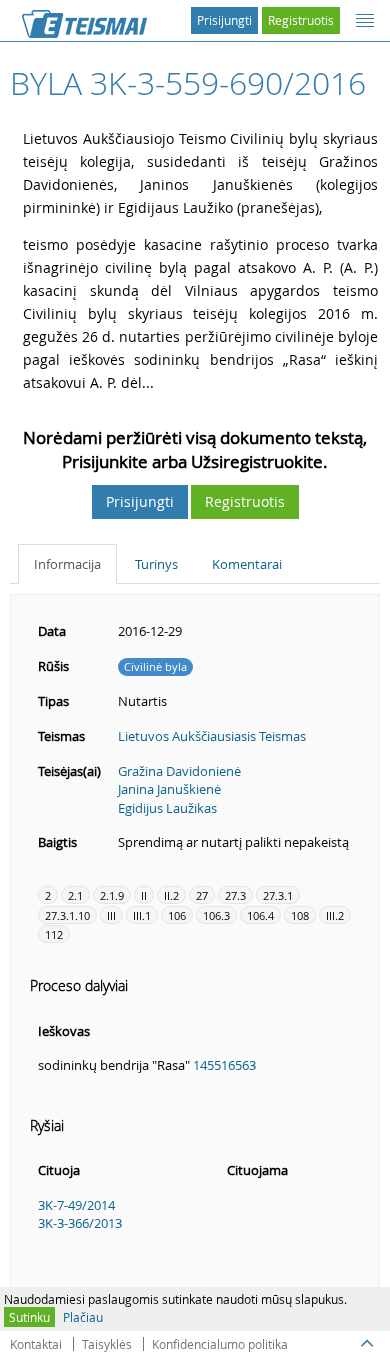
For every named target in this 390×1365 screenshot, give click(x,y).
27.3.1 (278, 895)
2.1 (75, 895)
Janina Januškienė (169, 789)
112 (54, 934)
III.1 (142, 915)
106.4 (260, 915)
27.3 (235, 895)
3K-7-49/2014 (76, 1205)
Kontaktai (36, 1344)
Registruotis (301, 20)
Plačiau (83, 1317)
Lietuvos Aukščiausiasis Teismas (212, 736)
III (111, 915)
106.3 (216, 915)
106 (177, 915)
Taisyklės (107, 1344)
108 (300, 915)
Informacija (67, 564)
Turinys (156, 564)
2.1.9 (112, 895)
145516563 (224, 1065)
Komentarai (247, 564)
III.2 (335, 915)
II (144, 895)
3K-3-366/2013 (80, 1223)
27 (202, 895)
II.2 (171, 895)
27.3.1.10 (67, 915)
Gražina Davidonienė (179, 771)
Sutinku (29, 1317)
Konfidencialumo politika (220, 1344)
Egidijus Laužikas (167, 808)
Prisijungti (224, 20)
